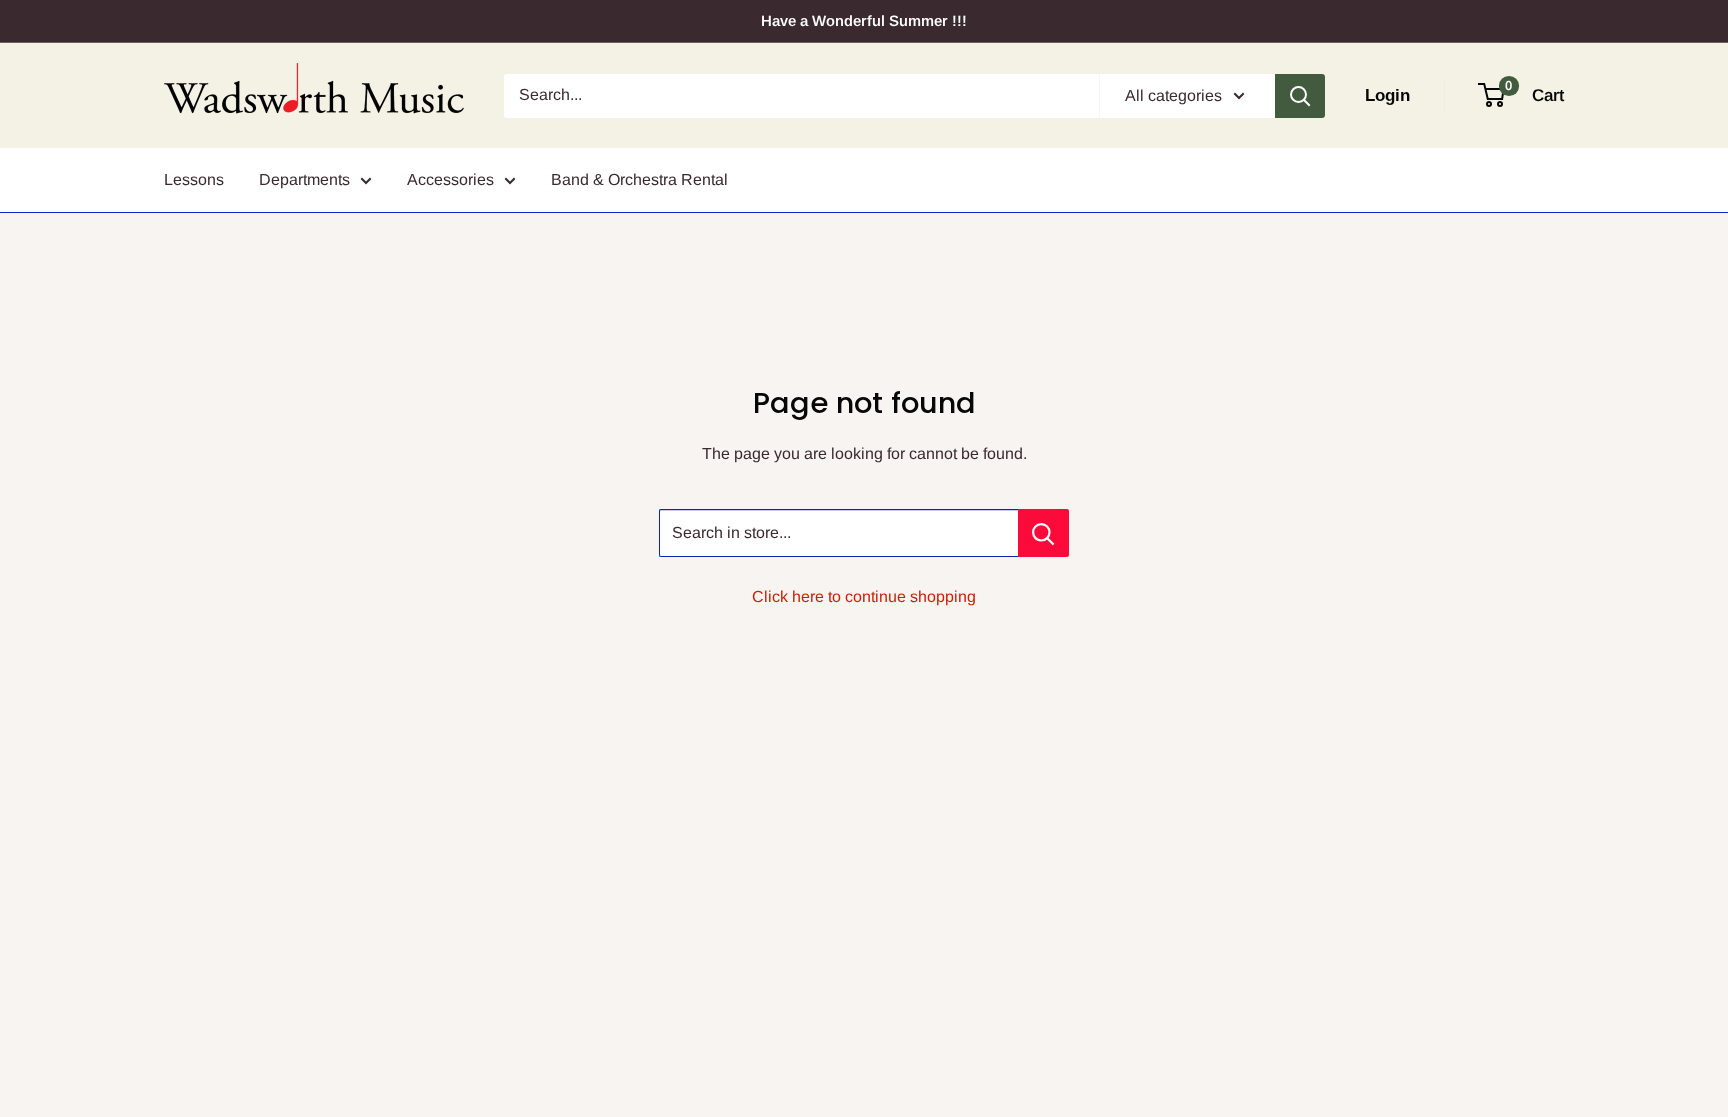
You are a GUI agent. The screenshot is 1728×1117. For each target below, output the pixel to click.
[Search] (1300, 96)
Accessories (450, 179)
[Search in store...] (1043, 533)
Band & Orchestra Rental (639, 179)
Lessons (194, 179)
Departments (304, 179)
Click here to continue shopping (864, 596)
